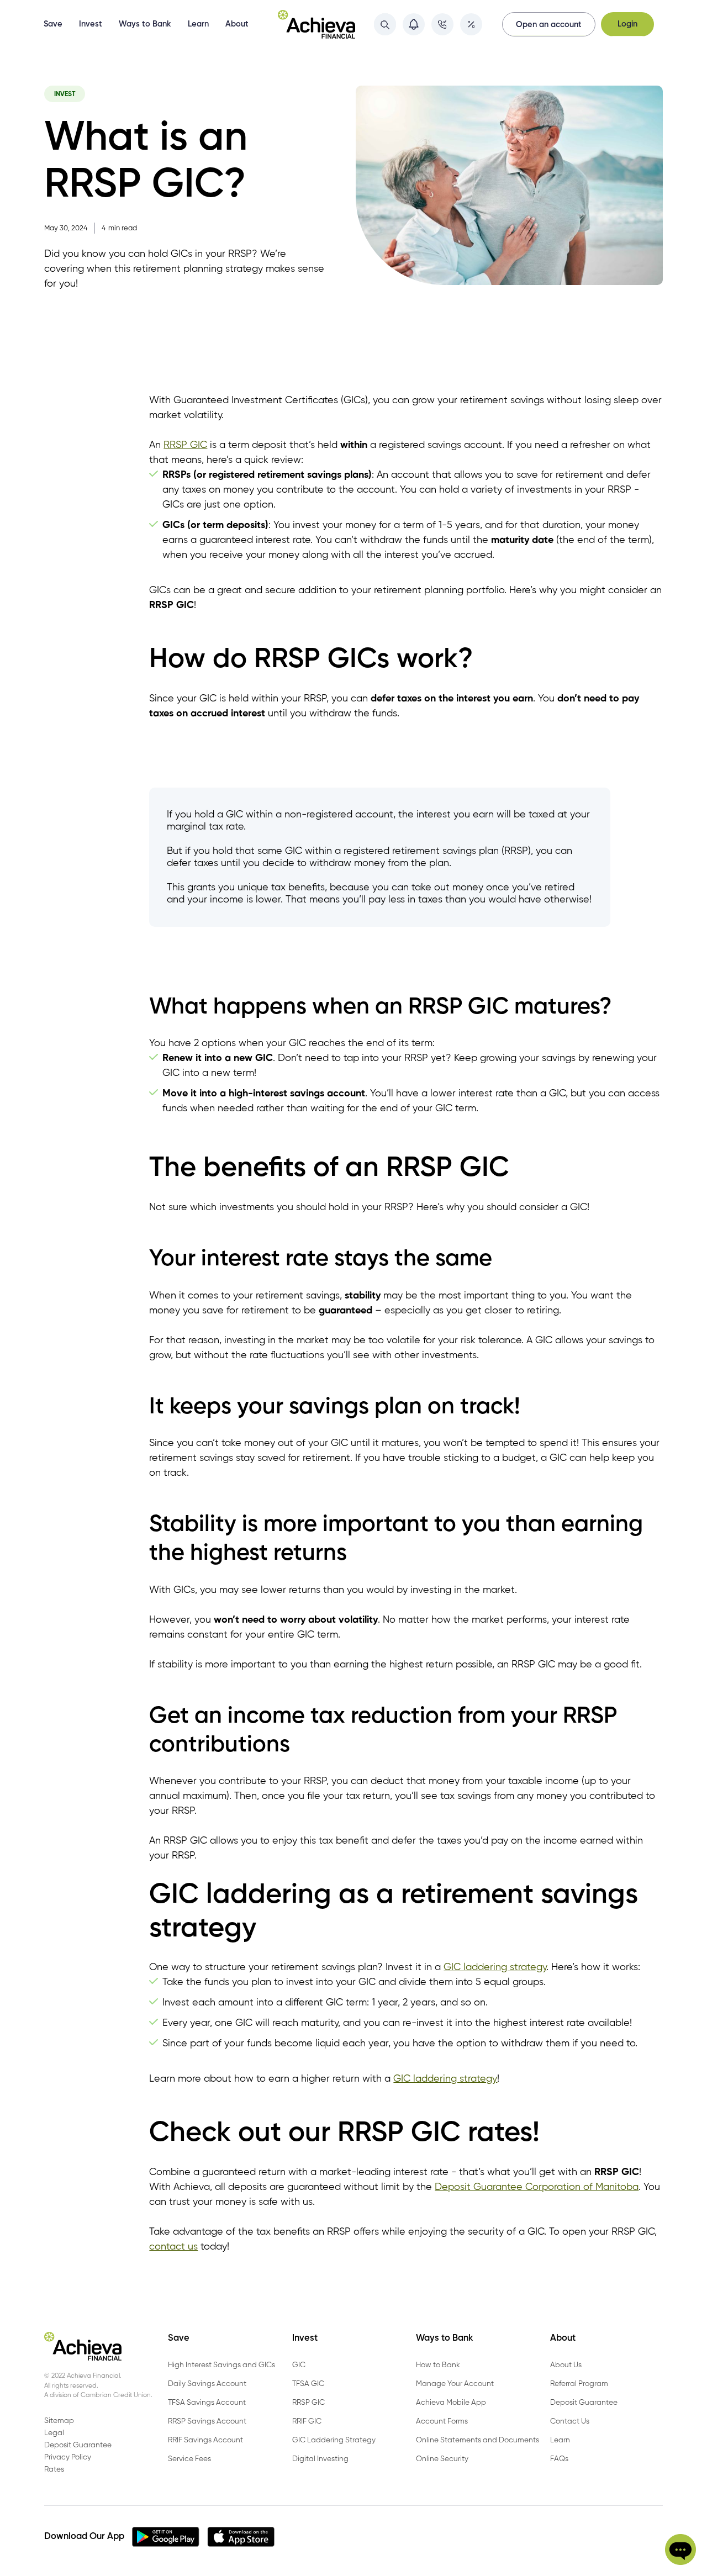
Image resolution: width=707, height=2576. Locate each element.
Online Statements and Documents (478, 2440)
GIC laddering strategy (495, 1967)
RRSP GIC (185, 445)
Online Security (442, 2459)
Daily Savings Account (207, 2384)
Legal (54, 2433)
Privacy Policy (68, 2457)
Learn (198, 24)
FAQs (559, 2459)
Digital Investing (320, 2459)
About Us (566, 2365)
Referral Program (579, 2384)
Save (53, 24)
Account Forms (442, 2421)
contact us (173, 2247)
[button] (680, 2549)
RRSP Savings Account (207, 2421)
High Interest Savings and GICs (221, 2365)
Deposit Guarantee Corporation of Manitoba (537, 2187)
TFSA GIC (308, 2384)
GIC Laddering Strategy (334, 2440)
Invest (91, 24)
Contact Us (570, 2421)
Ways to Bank (145, 24)
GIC (299, 2365)
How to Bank (438, 2365)
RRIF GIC (307, 2421)
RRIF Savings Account (205, 2440)
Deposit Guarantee (584, 2403)
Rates (54, 2469)
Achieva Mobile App (451, 2403)
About (237, 24)
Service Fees (189, 2459)
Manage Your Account (455, 2384)
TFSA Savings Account (207, 2403)
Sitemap (59, 2421)
